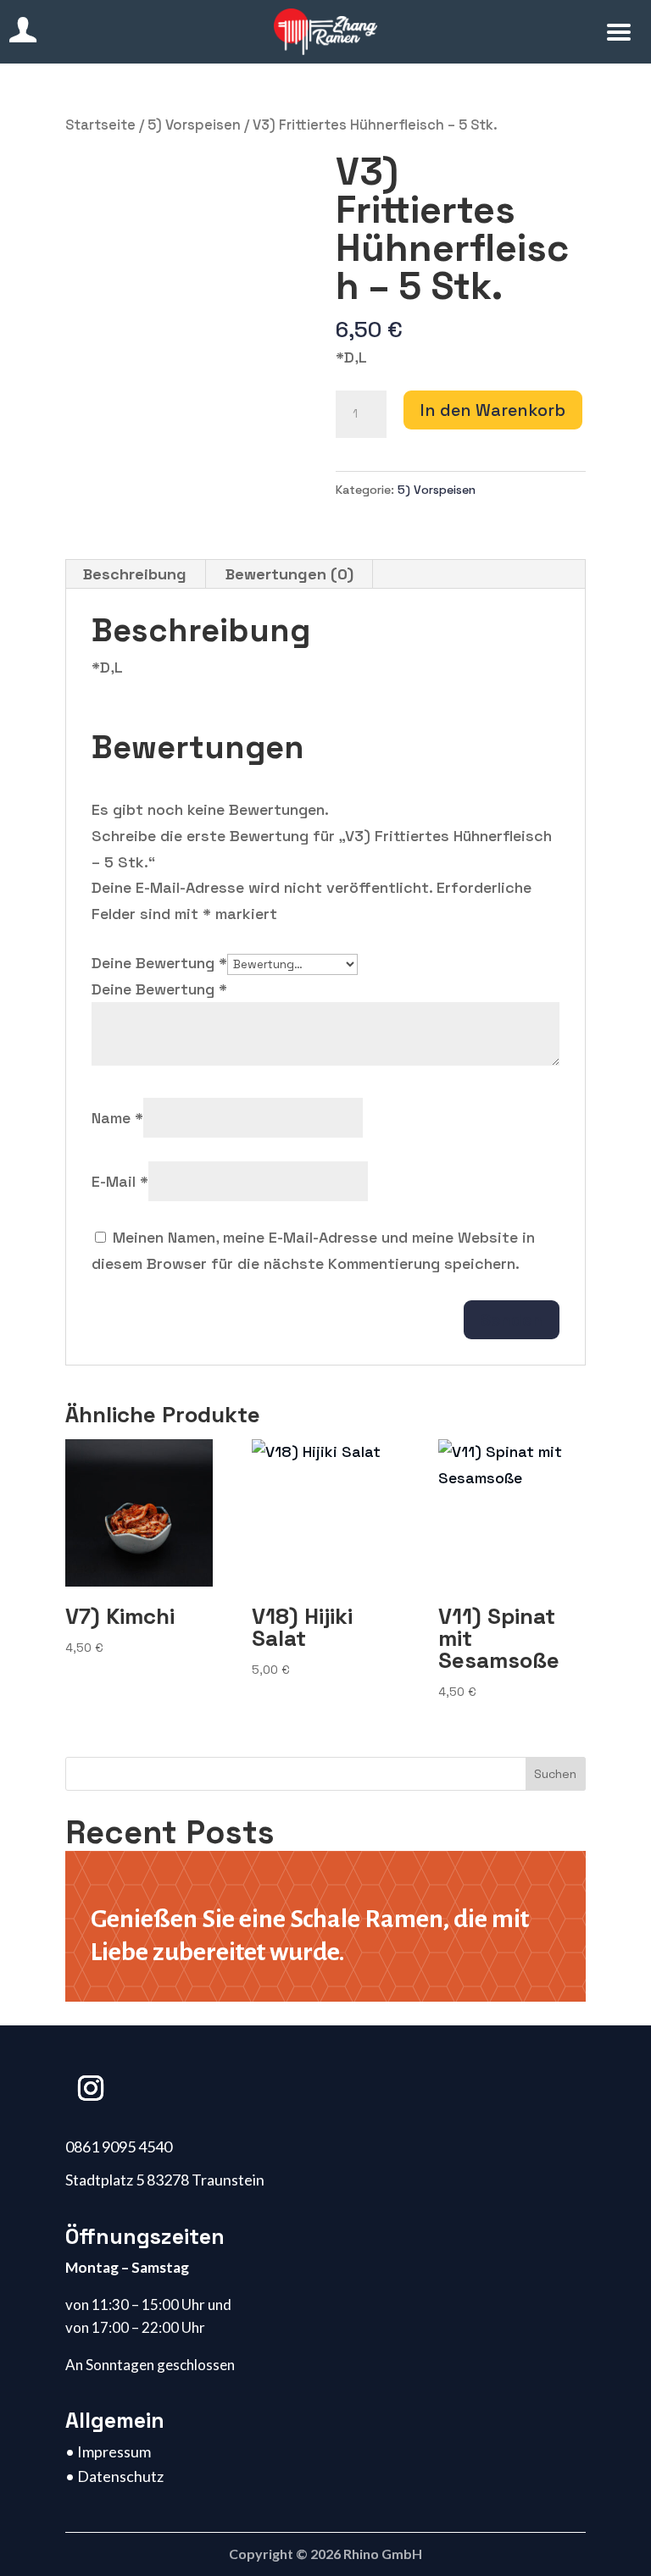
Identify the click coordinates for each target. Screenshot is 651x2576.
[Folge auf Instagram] (91, 2088)
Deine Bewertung (159, 963)
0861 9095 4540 (119, 2147)
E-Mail (120, 1181)
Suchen (555, 1774)
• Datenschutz (114, 2476)
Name (117, 1118)
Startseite (100, 125)
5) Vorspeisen (194, 125)
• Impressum (108, 2451)
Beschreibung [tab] (135, 574)
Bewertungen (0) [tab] (289, 574)
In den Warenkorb (493, 410)
